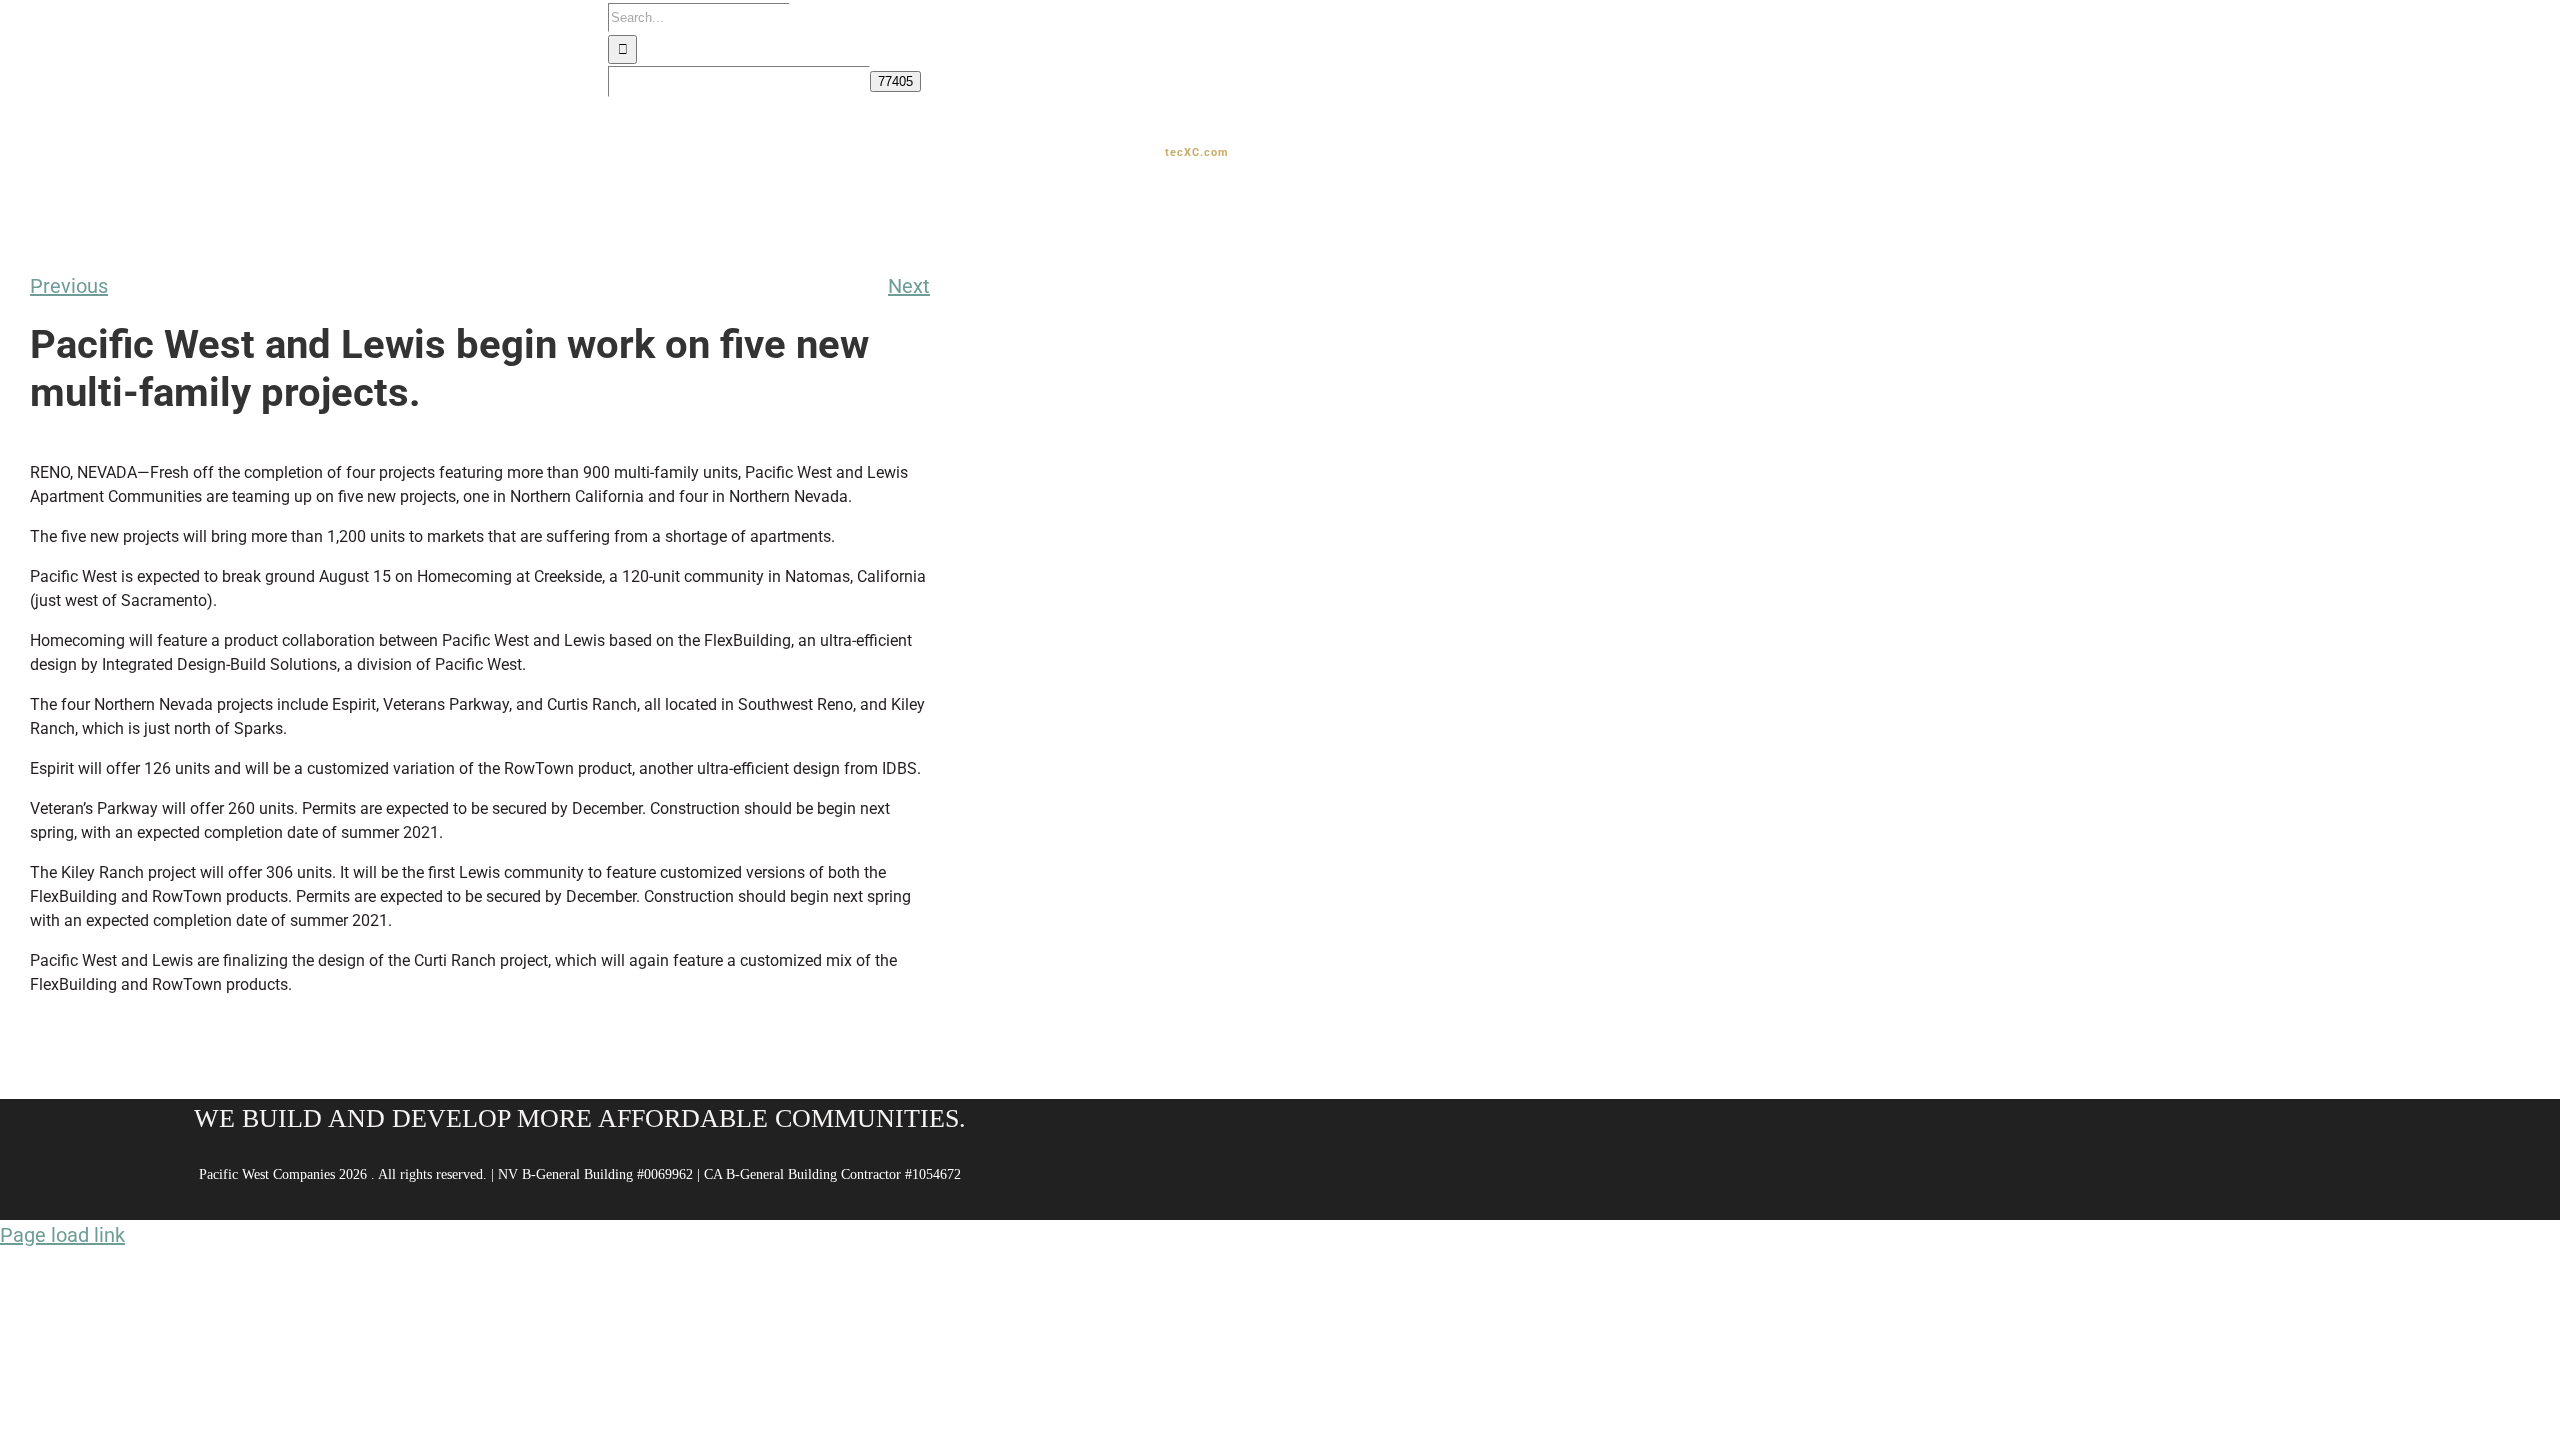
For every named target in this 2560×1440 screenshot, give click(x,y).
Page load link (62, 1235)
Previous (69, 286)
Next (909, 286)
